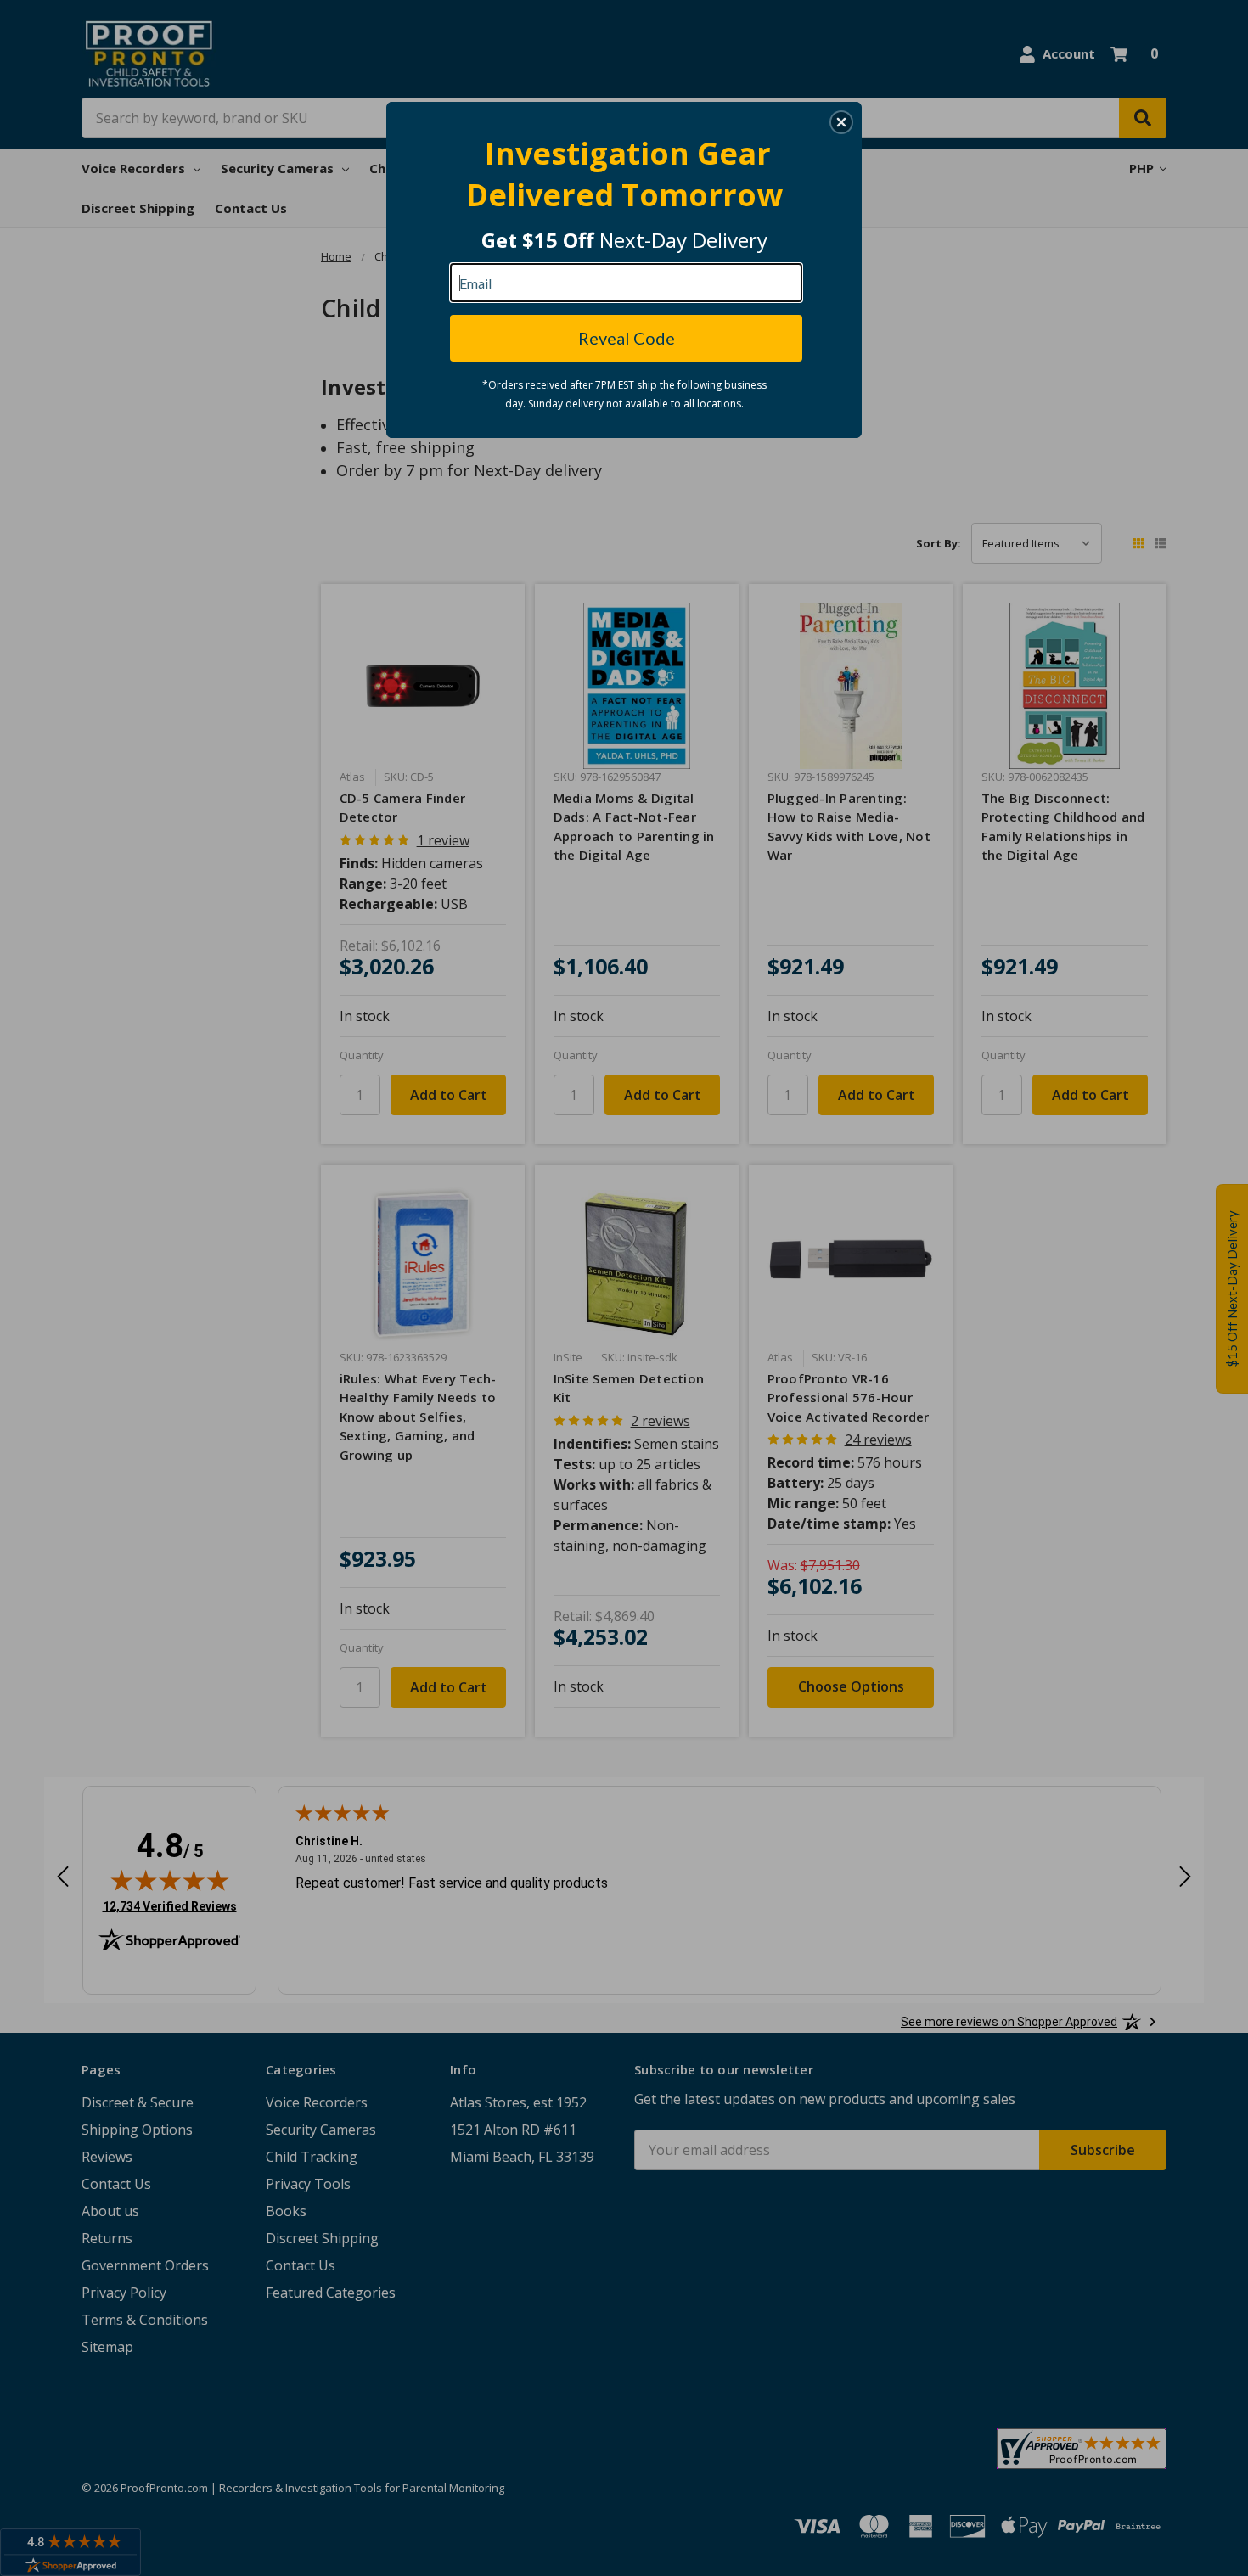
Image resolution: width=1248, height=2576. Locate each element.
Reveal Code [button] (627, 338)
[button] (841, 122)
